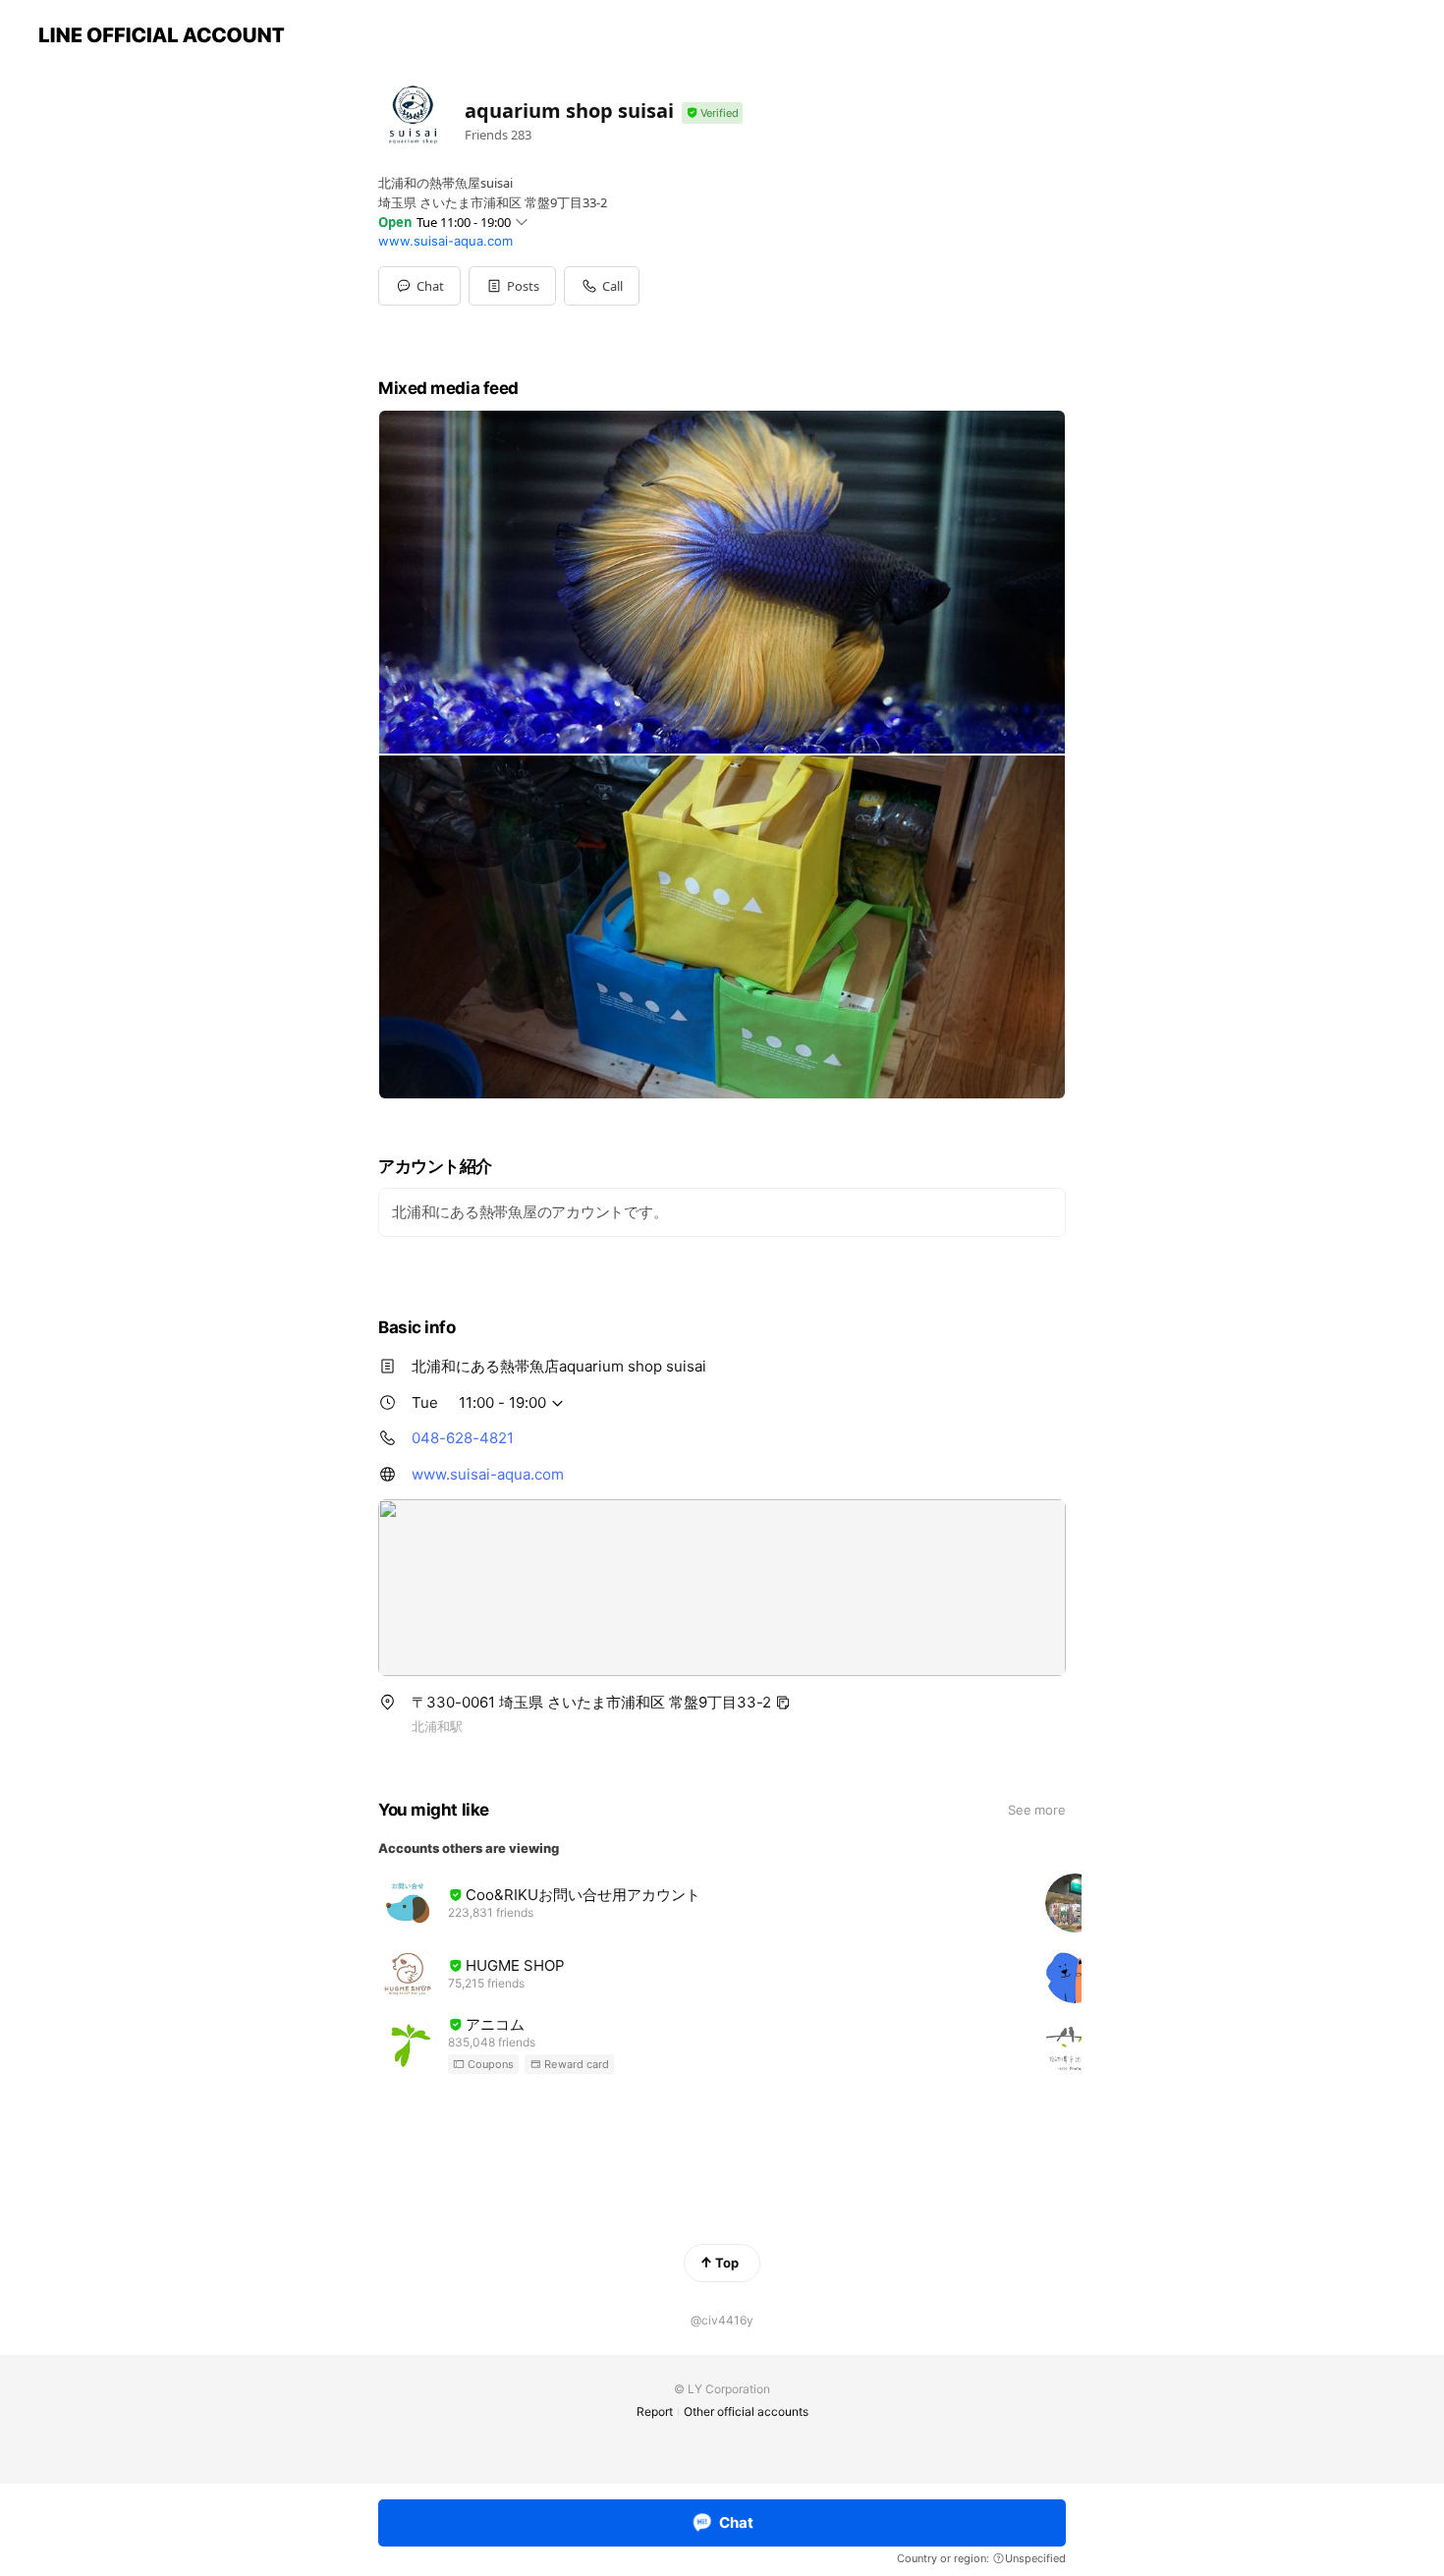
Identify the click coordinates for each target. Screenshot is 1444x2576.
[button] (512, 286)
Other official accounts (746, 2411)
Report (655, 2411)
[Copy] (783, 1703)
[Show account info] (712, 113)
